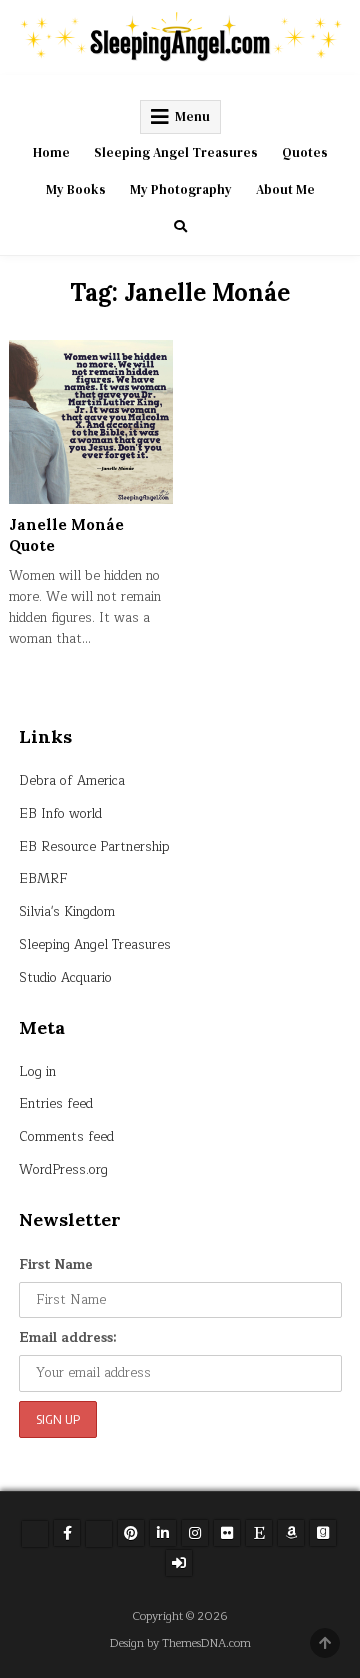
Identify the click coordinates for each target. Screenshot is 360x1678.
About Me (285, 189)
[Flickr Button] (227, 1533)
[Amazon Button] (291, 1533)
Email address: (68, 1338)
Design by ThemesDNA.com (180, 1643)
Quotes (305, 152)
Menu (192, 116)
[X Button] (35, 1534)
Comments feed (66, 1137)
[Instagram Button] (195, 1533)
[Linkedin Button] (163, 1533)
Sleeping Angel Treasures (176, 152)
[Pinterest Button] (131, 1533)
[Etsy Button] (259, 1533)
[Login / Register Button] (179, 1563)
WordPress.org (63, 1170)
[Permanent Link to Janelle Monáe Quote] (91, 422)
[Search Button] (180, 226)
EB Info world (60, 814)
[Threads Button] (99, 1534)
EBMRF (43, 879)
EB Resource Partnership (94, 847)
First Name (56, 1265)
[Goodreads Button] (323, 1533)
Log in (37, 1072)
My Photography (181, 189)
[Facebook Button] (67, 1533)
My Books (76, 189)
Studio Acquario (65, 978)
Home (51, 152)
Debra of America (72, 781)
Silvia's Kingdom (67, 912)
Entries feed (56, 1104)
